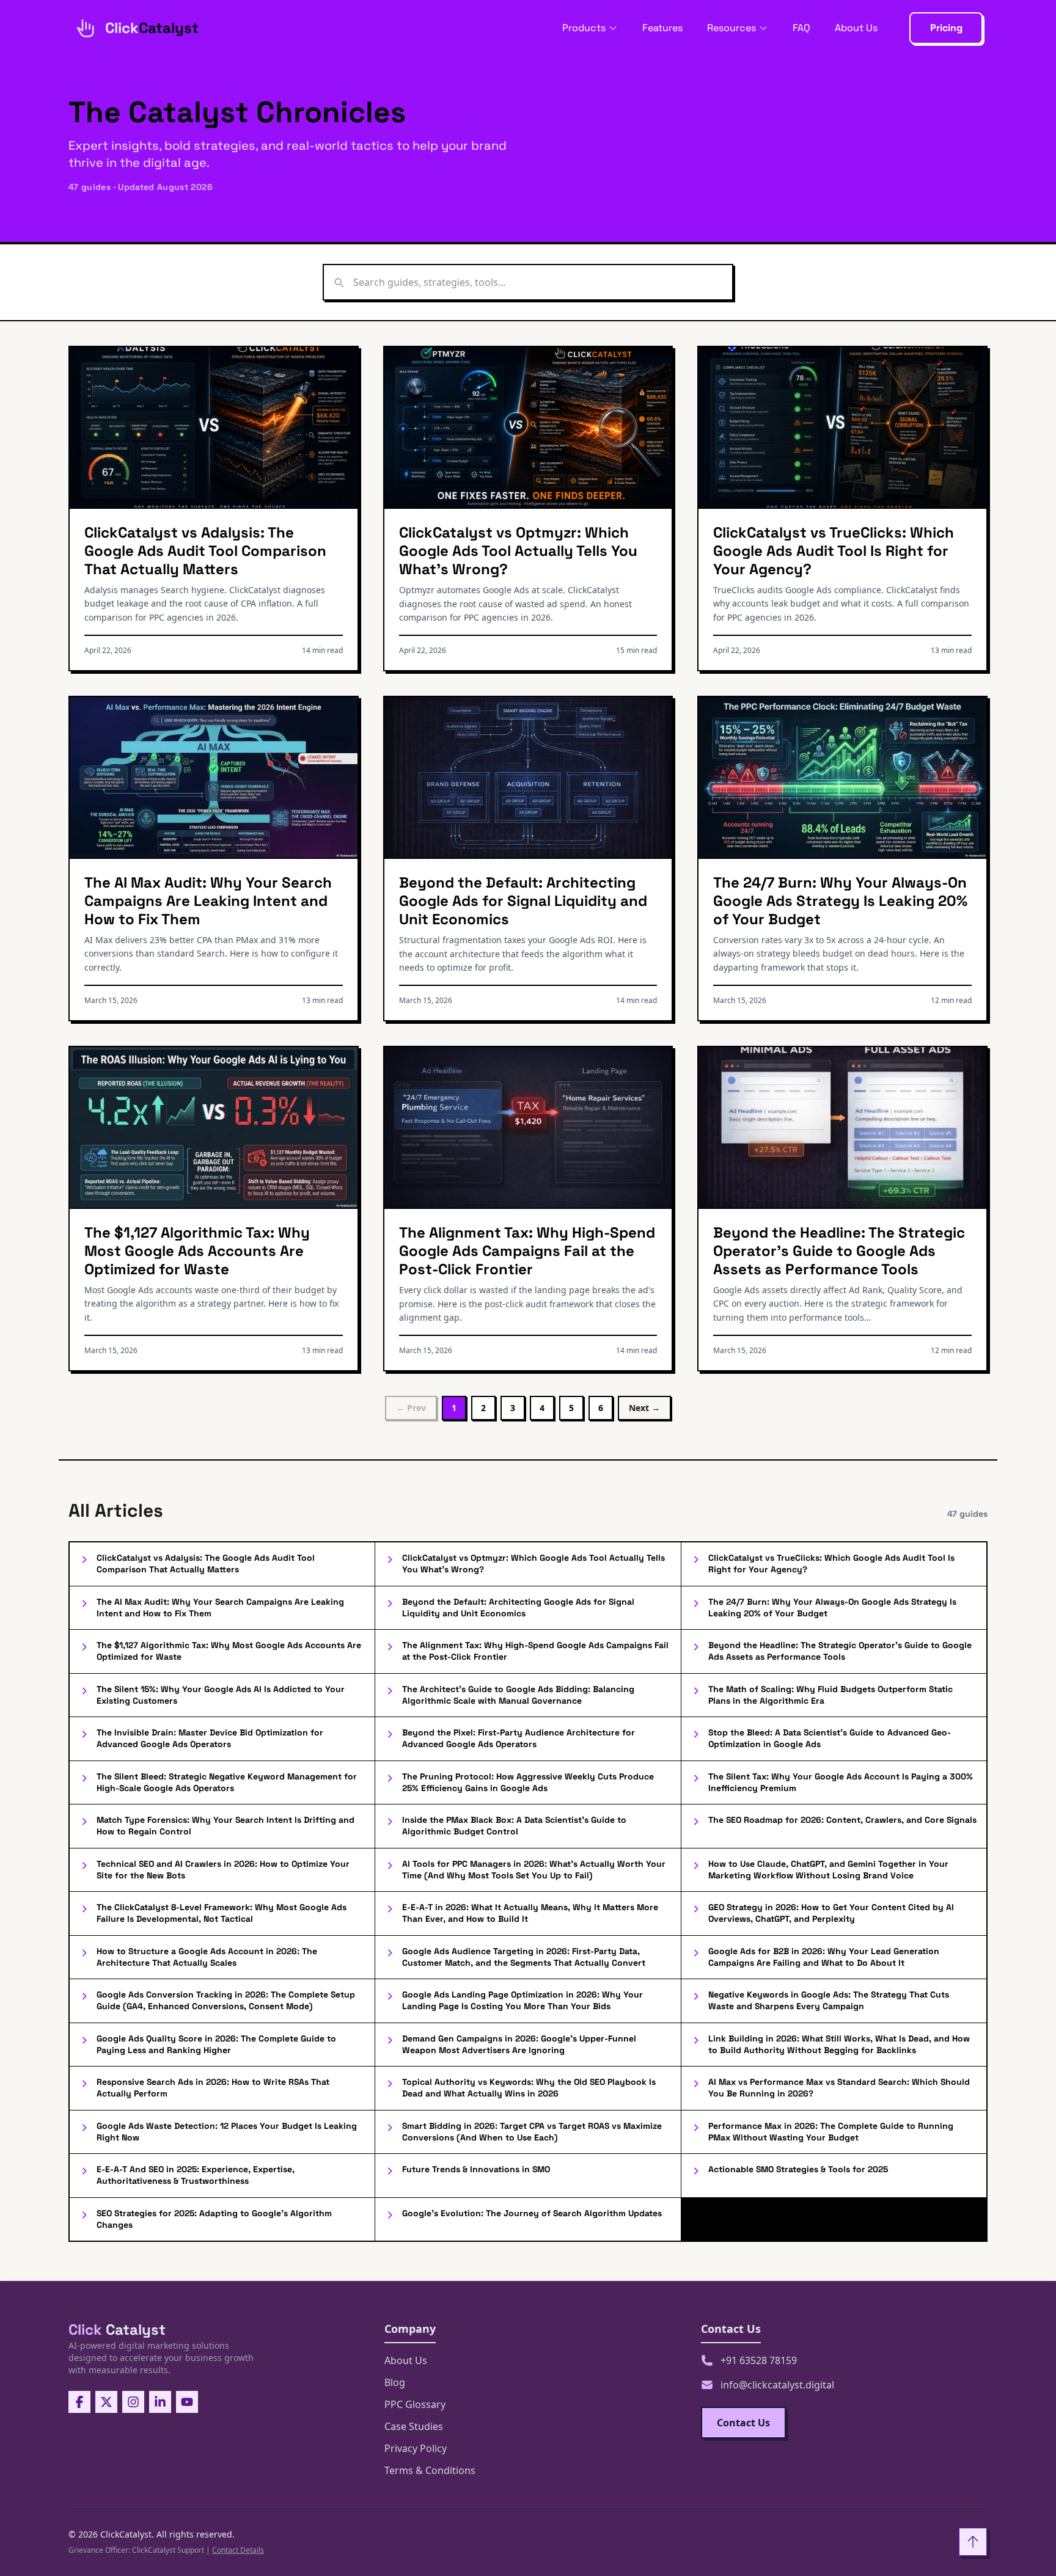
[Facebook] (79, 2402)
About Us (856, 28)
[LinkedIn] (160, 2402)
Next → (644, 1408)
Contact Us (743, 2423)
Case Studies (414, 2426)
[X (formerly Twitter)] (106, 2402)
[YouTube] (187, 2402)
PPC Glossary (415, 2404)
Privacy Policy (416, 2448)
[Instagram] (133, 2402)
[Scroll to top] (973, 2542)
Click (117, 2330)
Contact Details (238, 2550)
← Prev (411, 1408)
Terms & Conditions (430, 2470)
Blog (395, 2382)
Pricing (946, 28)
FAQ (801, 28)
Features (662, 28)
